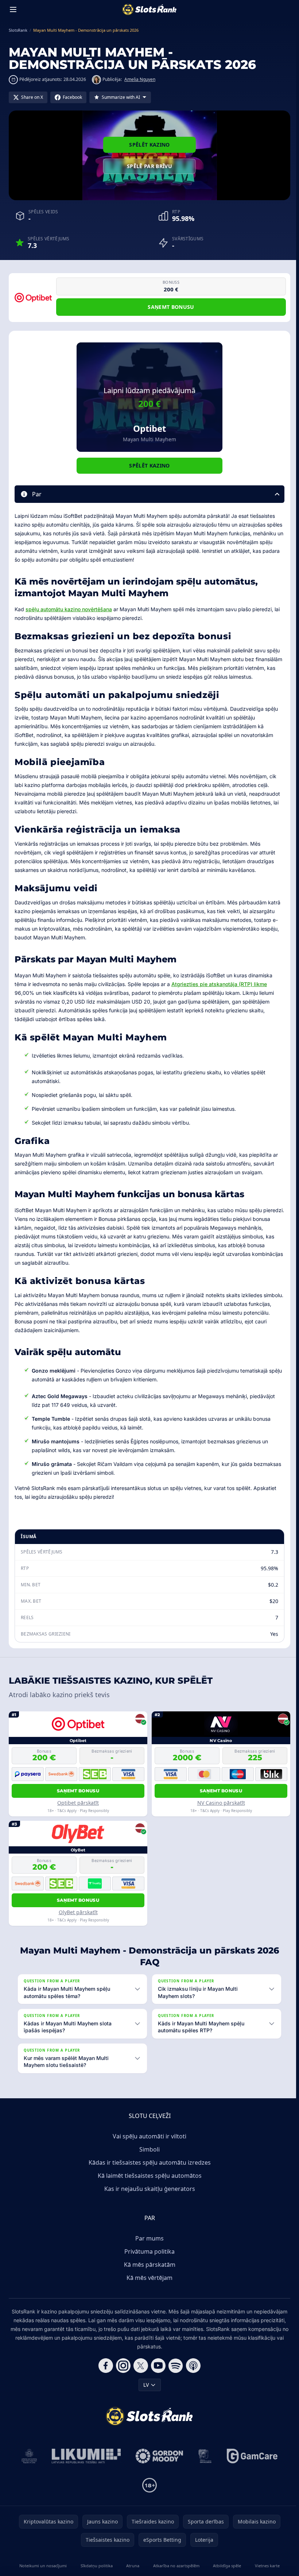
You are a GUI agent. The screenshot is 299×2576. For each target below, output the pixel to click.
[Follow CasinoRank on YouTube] (157, 2374)
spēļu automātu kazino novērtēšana (69, 609)
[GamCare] (251, 2465)
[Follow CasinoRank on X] (139, 2374)
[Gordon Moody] (158, 2465)
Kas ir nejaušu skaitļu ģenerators (148, 2197)
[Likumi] (85, 2465)
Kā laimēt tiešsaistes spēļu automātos (148, 2184)
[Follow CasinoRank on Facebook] (104, 2374)
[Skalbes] (203, 2465)
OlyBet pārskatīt (78, 1912)
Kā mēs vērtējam (148, 2286)
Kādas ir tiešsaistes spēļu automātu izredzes (148, 2171)
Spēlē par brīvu (149, 166)
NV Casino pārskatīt (221, 1803)
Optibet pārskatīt (78, 1803)
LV (145, 2393)
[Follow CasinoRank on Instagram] (122, 2374)
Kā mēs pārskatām (148, 2273)
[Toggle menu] (13, 9)
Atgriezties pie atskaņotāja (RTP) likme (219, 984)
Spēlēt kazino (149, 145)
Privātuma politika (148, 2260)
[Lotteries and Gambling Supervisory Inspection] (28, 2465)
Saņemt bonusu (171, 307)
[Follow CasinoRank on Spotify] (174, 2374)
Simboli (148, 2158)
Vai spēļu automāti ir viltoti (148, 2145)
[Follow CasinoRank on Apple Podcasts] (192, 2374)
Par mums (148, 2247)
